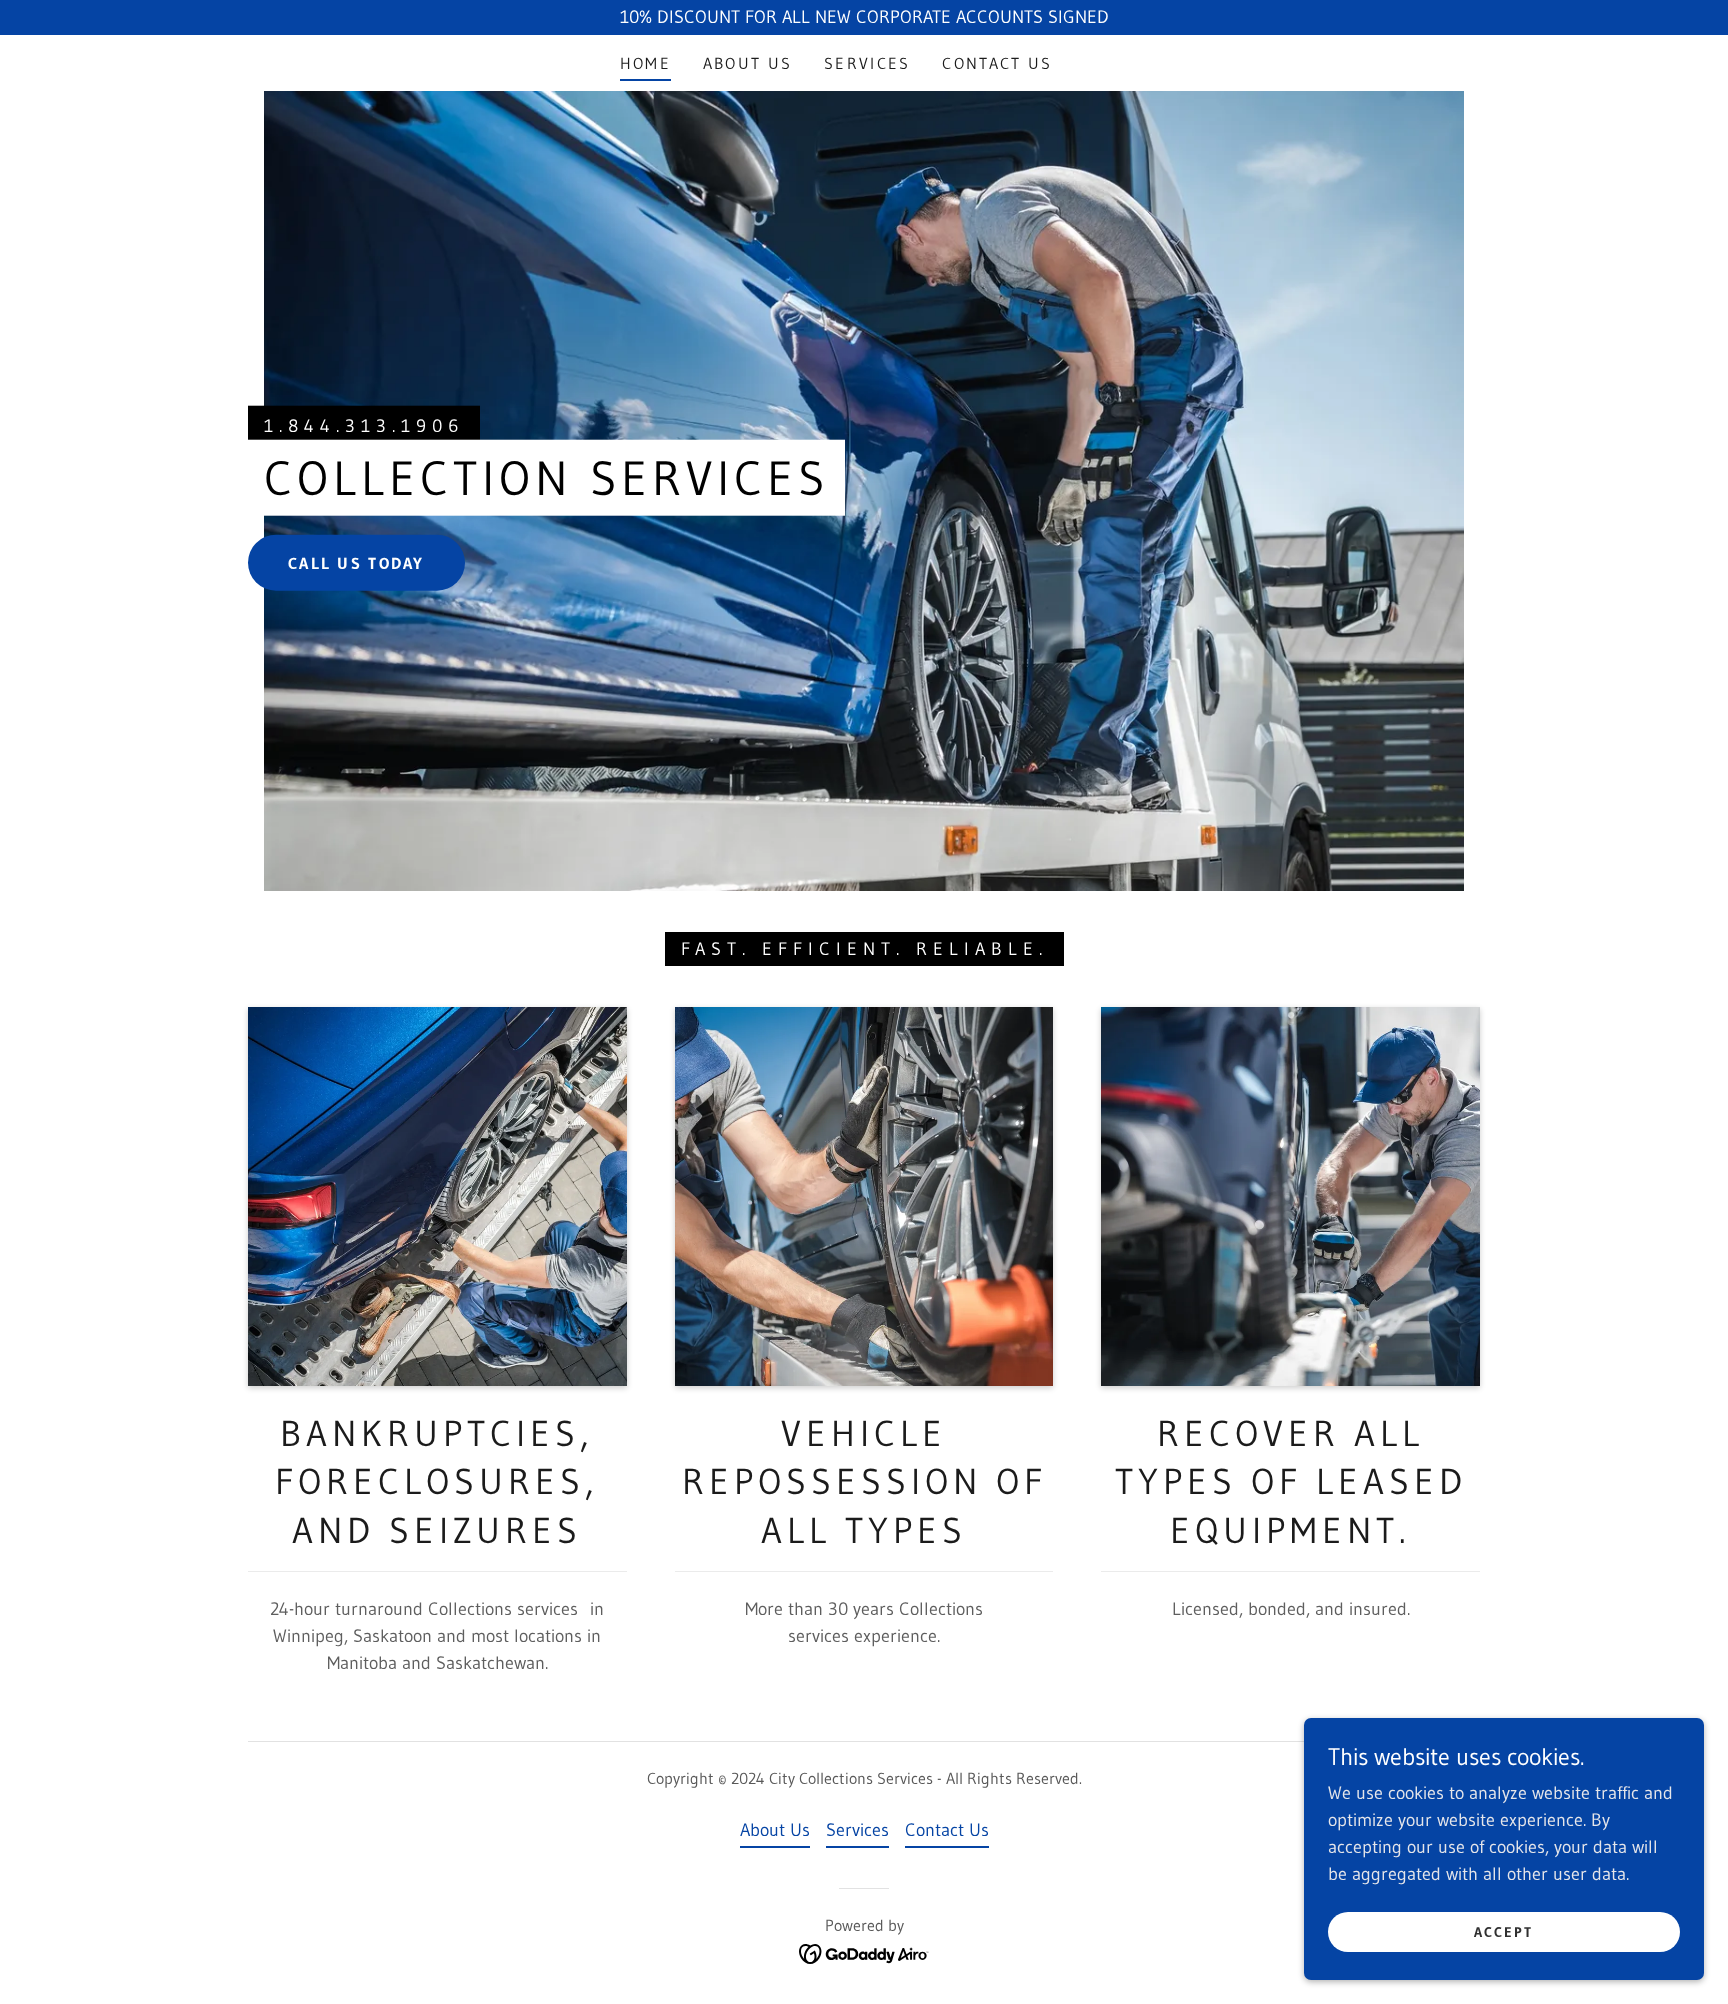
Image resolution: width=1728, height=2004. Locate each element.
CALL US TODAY (356, 562)
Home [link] (645, 63)
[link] (864, 1952)
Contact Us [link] (997, 63)
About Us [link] (747, 63)
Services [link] (867, 63)
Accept (1503, 1932)
